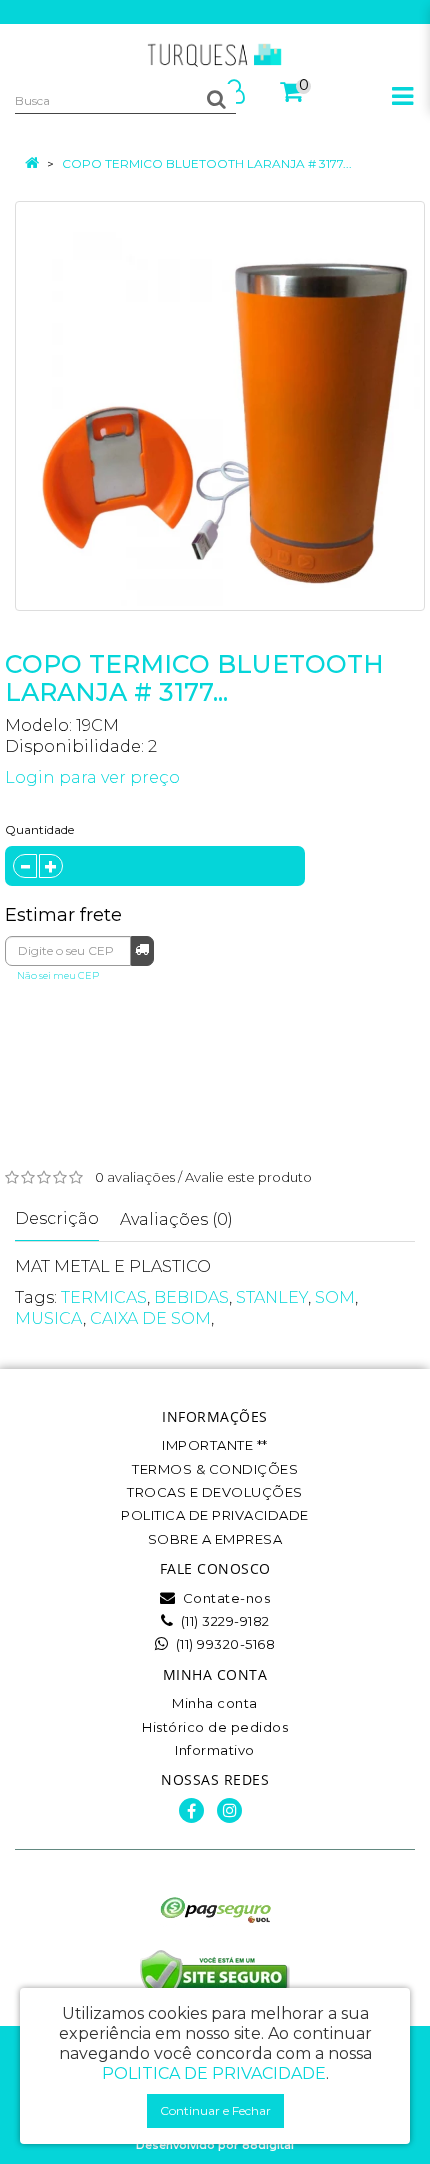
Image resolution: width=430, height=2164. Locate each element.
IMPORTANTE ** (215, 1445)
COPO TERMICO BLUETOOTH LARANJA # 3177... (207, 163)
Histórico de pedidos (215, 1727)
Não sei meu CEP (58, 975)
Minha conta (215, 1703)
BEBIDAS (191, 1297)
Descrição (57, 1218)
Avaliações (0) (176, 1219)
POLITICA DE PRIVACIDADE (215, 1515)
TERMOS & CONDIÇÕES (215, 1469)
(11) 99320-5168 (223, 1644)
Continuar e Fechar (215, 2110)
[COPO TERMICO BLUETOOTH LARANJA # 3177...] (220, 406)
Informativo (215, 1750)
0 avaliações (135, 1177)
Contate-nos (224, 1598)
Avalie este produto (248, 1177)
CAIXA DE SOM (150, 1318)
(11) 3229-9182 (223, 1621)
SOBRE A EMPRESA (215, 1539)
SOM (335, 1297)
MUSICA (49, 1318)
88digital (268, 2145)
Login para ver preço (92, 777)
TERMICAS (104, 1297)
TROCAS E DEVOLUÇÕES (215, 1492)
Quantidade (39, 829)
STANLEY (272, 1297)
